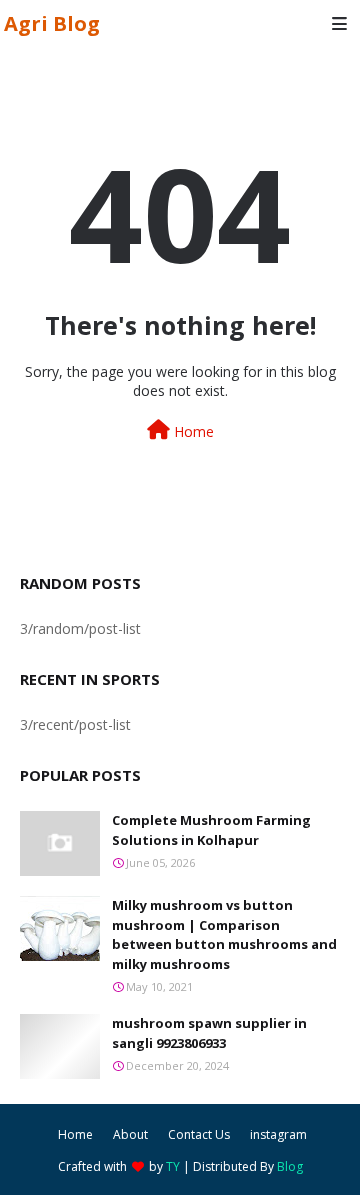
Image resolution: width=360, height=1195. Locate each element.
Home (192, 431)
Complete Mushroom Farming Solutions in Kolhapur (211, 830)
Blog (290, 1166)
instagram (278, 1134)
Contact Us (199, 1134)
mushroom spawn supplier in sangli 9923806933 (209, 1033)
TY (173, 1166)
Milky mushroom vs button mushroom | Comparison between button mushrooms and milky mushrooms (224, 934)
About (130, 1134)
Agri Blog (52, 23)
